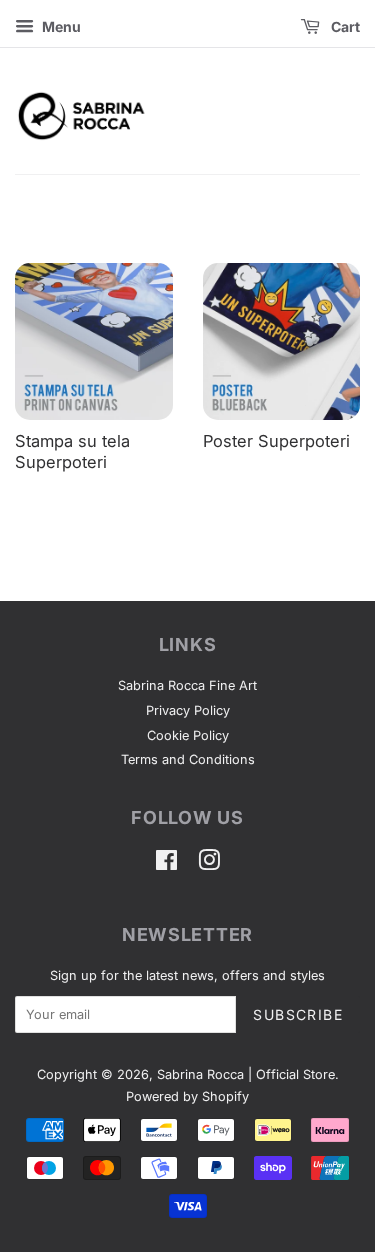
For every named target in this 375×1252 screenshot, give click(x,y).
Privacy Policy (188, 710)
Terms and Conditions (188, 759)
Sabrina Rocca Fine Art (187, 685)
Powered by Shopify (187, 1096)
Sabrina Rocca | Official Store (246, 1074)
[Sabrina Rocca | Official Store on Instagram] (209, 864)
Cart (344, 26)
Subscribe (298, 1014)
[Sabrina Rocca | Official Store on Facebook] (166, 864)
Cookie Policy (188, 735)
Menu (60, 26)
